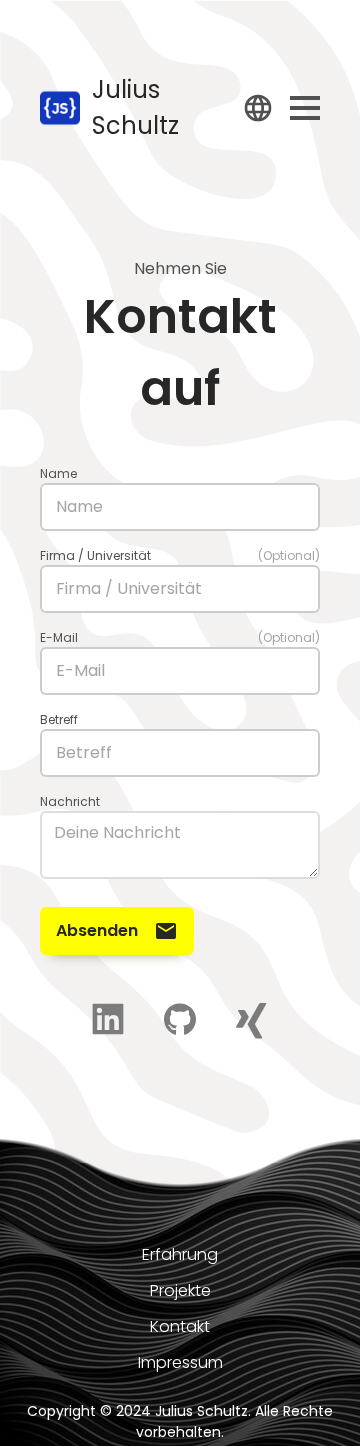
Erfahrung (180, 1254)
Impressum (180, 1362)
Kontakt (180, 1326)
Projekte (180, 1290)
